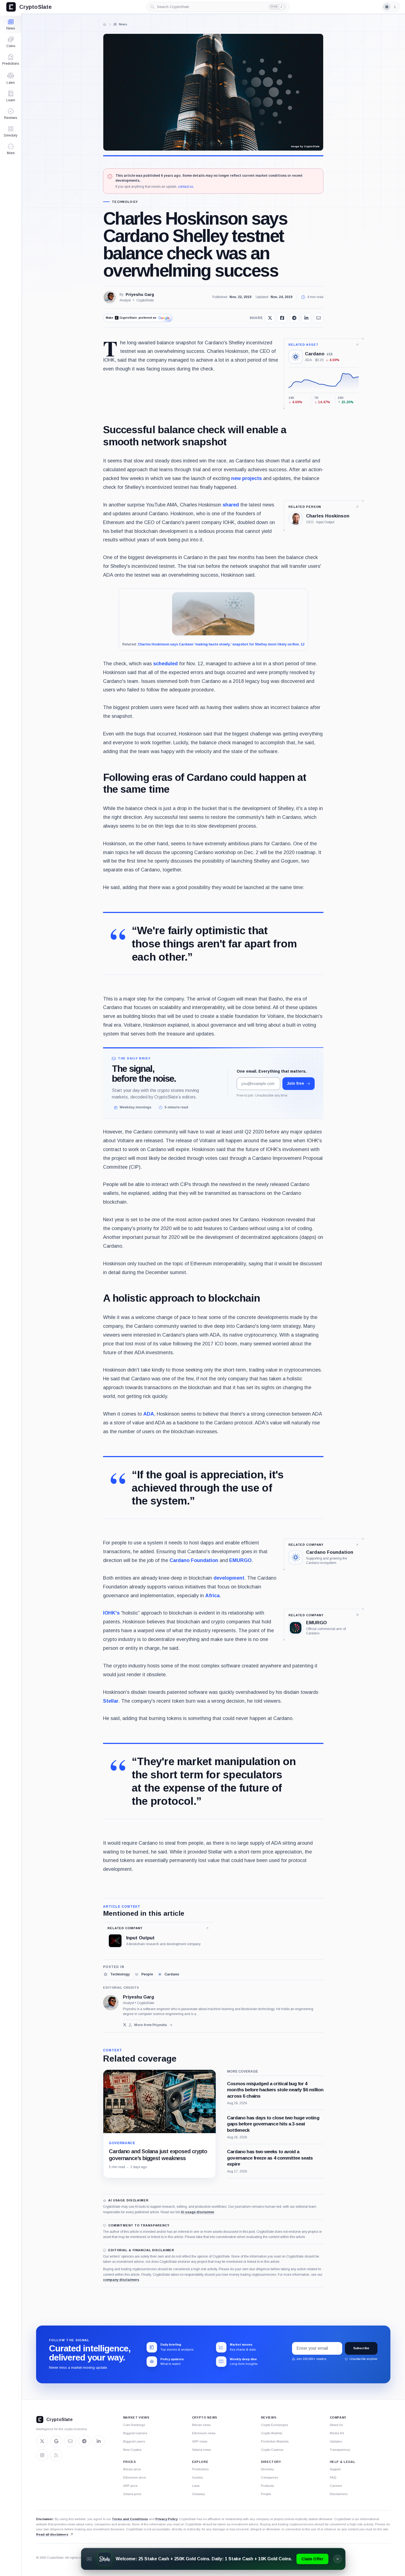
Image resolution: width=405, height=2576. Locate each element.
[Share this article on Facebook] (282, 318)
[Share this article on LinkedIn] (306, 318)
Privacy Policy (166, 2519)
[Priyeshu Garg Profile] (110, 297)
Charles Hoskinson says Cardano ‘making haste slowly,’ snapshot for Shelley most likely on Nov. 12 (221, 644)
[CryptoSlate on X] (42, 2441)
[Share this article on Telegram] (294, 318)
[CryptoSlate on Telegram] (84, 2441)
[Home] (105, 24)
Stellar (111, 1701)
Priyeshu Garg (140, 295)
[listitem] (116, 1974)
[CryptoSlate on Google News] (56, 2441)
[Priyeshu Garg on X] (125, 2025)
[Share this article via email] (318, 318)
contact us (186, 187)
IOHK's (111, 1613)
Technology (125, 202)
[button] (11, 149)
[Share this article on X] (270, 318)
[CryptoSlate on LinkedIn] (99, 2441)
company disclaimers (121, 2280)
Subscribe (361, 2348)
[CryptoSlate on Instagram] (42, 2455)
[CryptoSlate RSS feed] (56, 2455)
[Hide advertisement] (337, 2559)
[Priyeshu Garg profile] (111, 2003)
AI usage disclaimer (198, 2212)
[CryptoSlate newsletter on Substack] (70, 2441)
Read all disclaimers (52, 2534)
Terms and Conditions (130, 2519)
